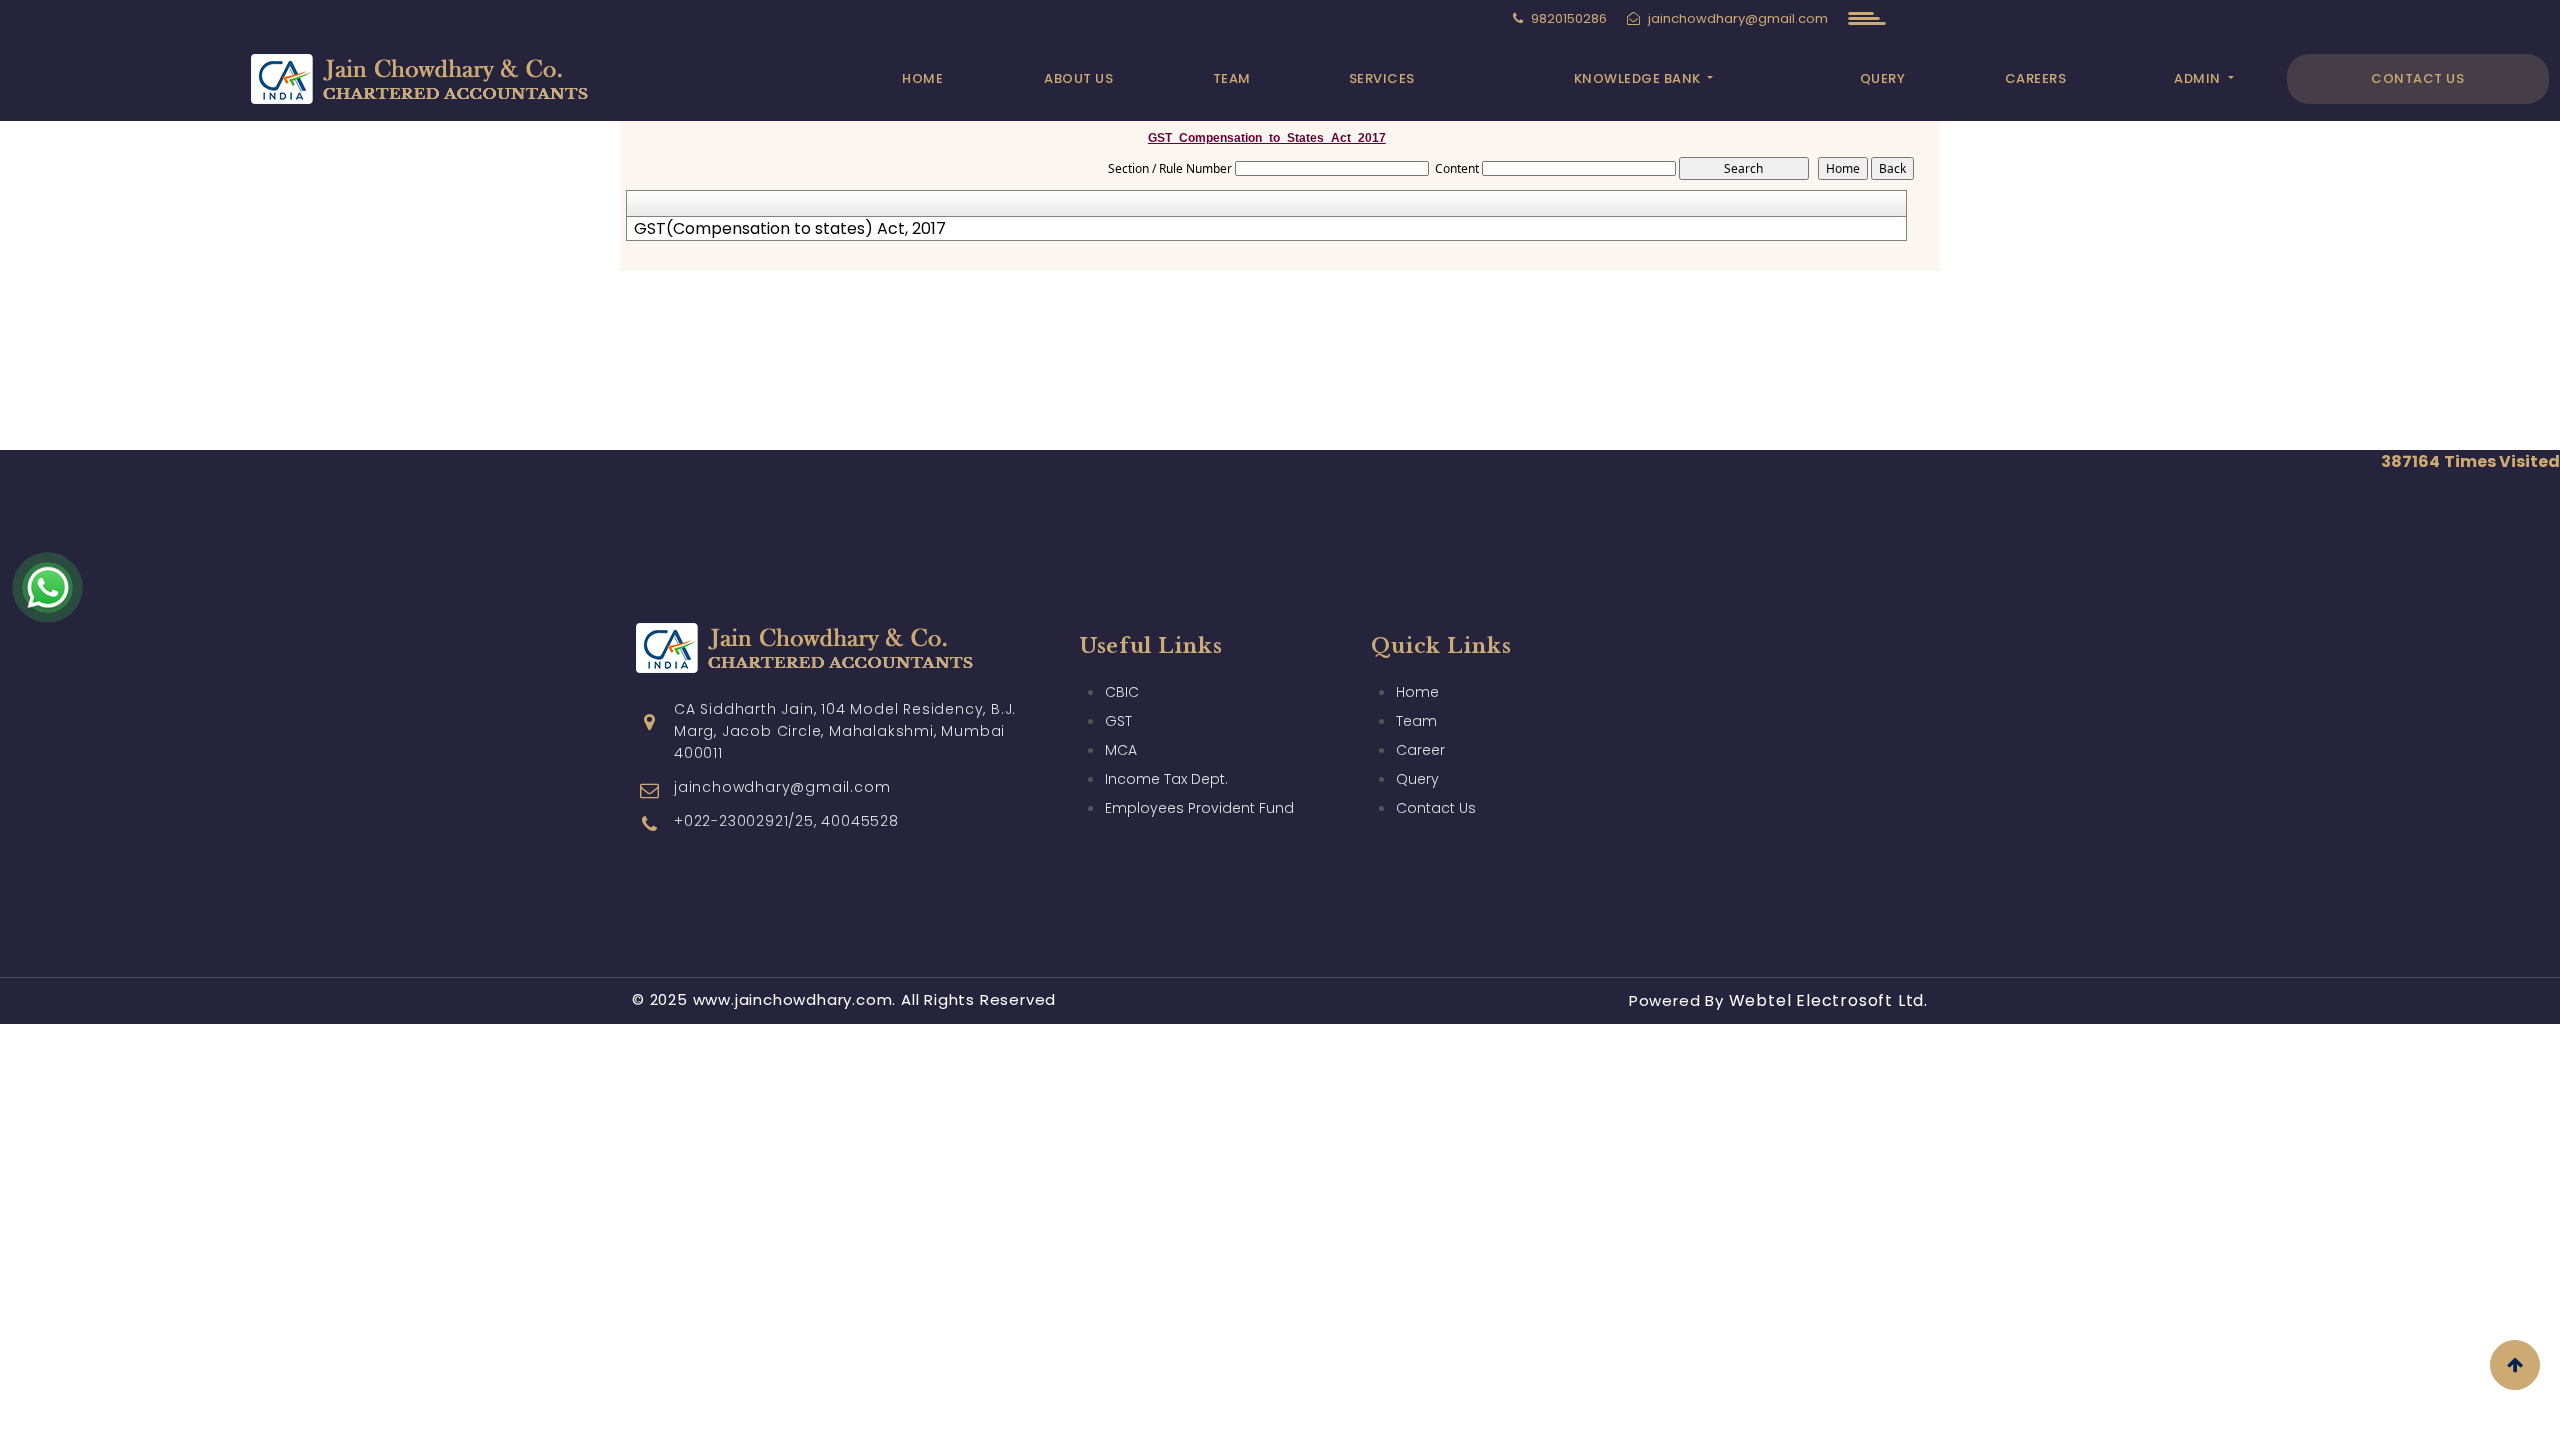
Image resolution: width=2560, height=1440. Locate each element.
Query (1883, 78)
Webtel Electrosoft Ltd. (1828, 1000)
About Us (1078, 78)
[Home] (446, 76)
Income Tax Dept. (1166, 779)
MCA (1121, 750)
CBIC (1122, 692)
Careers (2036, 78)
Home (922, 78)
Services (1382, 78)
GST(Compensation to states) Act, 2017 (790, 229)
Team (1232, 78)
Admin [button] (2199, 78)
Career (1420, 750)
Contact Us (2417, 78)
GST (1118, 721)
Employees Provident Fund (1199, 808)
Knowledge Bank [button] (1639, 78)
